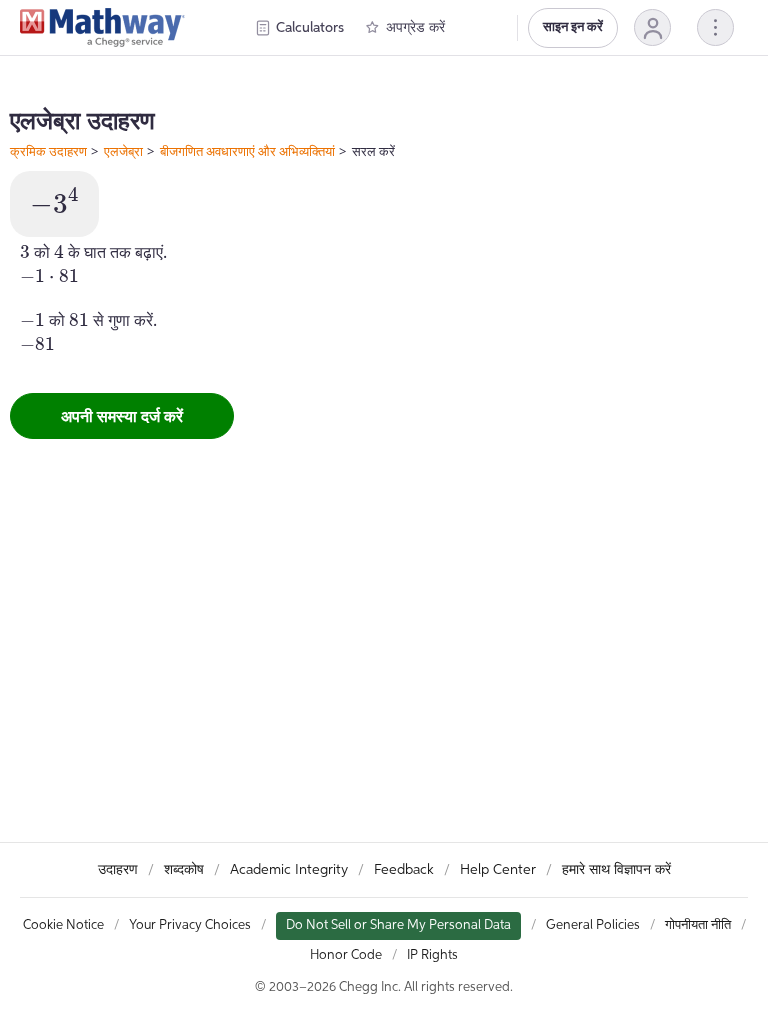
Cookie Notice (63, 925)
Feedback (404, 870)
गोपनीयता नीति (698, 925)
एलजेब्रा (123, 151)
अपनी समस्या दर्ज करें (122, 416)
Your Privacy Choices (190, 925)
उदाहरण (118, 870)
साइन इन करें (573, 27)
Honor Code (346, 955)
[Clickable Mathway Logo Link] (102, 28)
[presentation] (54, 201)
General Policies (593, 925)
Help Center (498, 870)
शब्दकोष (184, 870)
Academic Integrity (289, 870)
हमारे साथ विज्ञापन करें (616, 870)
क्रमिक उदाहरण (48, 151)
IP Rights (432, 955)
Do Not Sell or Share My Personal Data (398, 925)
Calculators (310, 28)
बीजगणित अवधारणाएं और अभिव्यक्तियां (247, 151)
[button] (652, 27)
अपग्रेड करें (415, 28)
